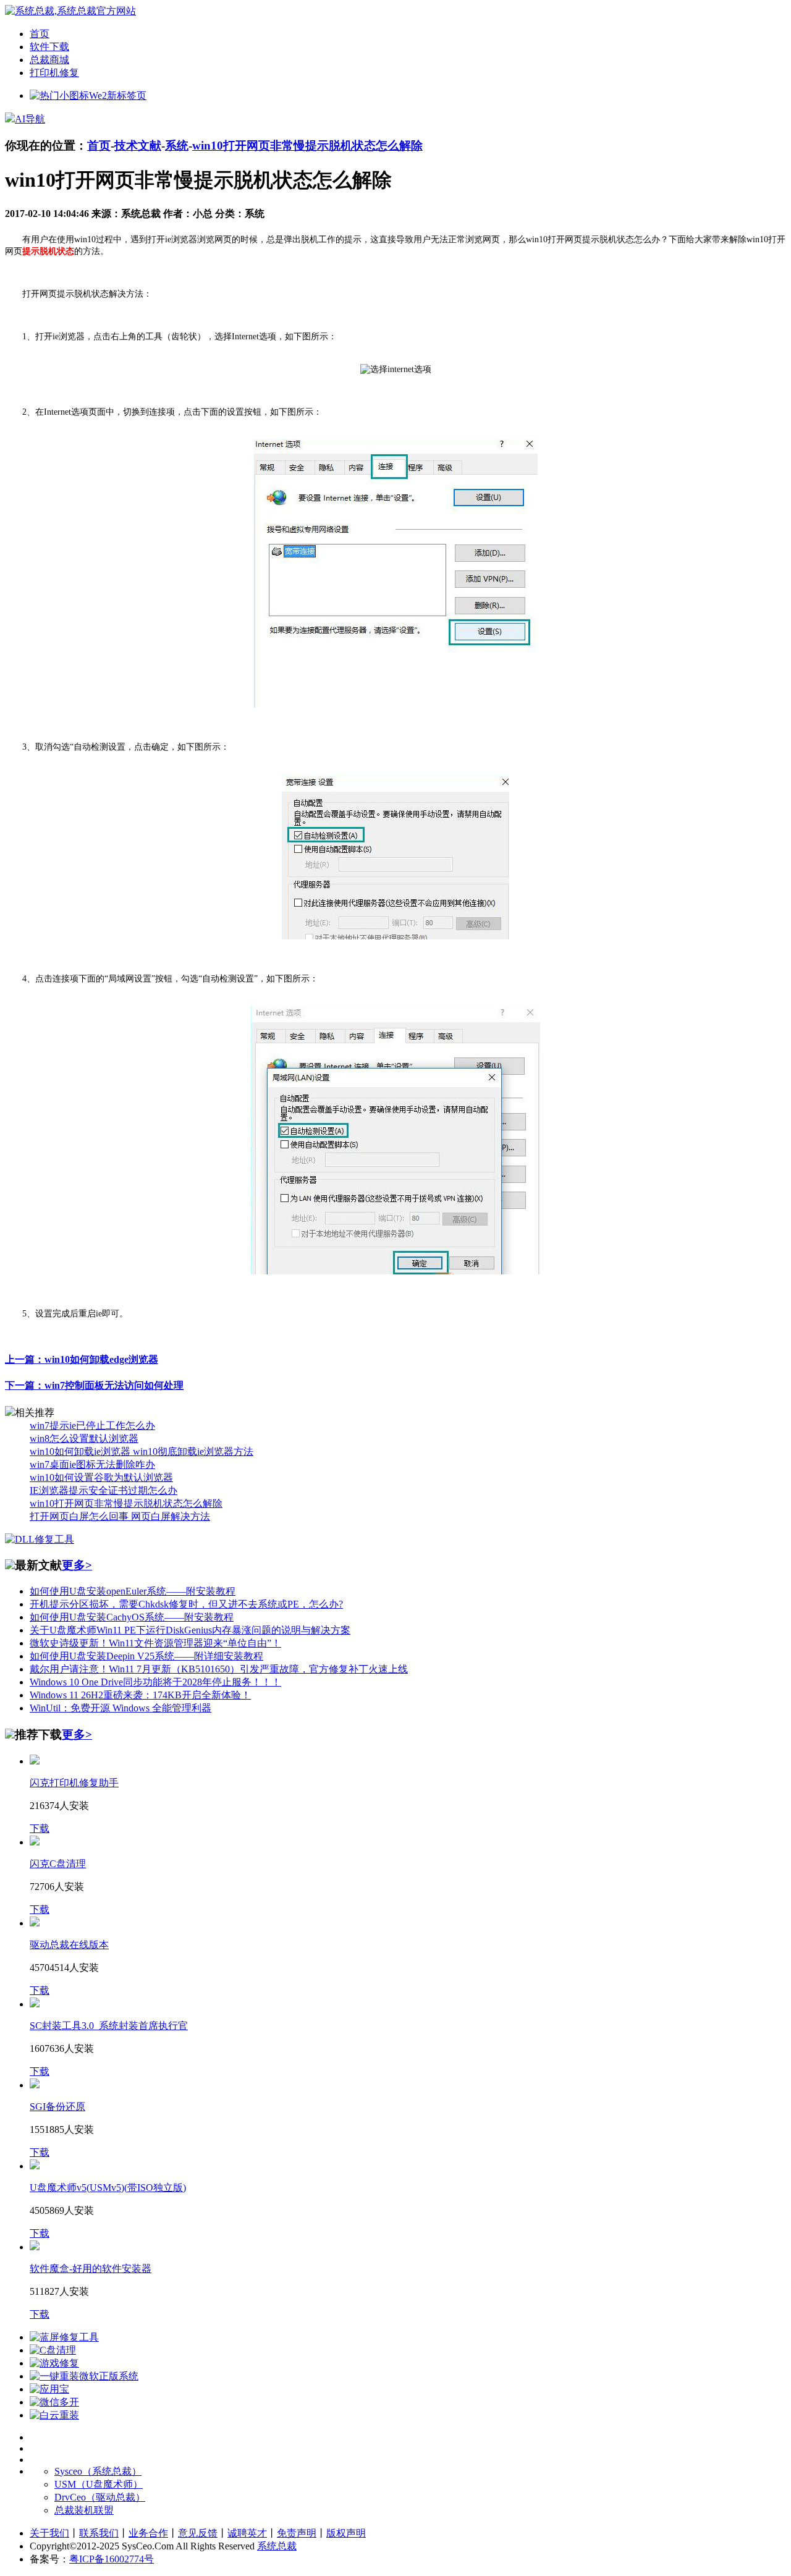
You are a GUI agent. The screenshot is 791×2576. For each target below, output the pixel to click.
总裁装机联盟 (84, 2510)
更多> (77, 1565)
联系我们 (99, 2533)
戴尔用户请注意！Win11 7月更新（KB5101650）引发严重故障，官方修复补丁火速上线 (219, 1669)
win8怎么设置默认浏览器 (84, 1438)
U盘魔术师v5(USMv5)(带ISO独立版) (108, 2188)
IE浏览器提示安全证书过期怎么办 (104, 1490)
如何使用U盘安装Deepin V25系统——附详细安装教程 (146, 1656)
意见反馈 (198, 2533)
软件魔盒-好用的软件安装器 (91, 2269)
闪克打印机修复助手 (74, 1783)
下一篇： (94, 1385)
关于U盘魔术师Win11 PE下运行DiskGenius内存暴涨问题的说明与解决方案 (190, 1630)
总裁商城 (49, 60)
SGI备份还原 (57, 2107)
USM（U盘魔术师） (99, 2484)
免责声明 (297, 2533)
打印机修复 (54, 73)
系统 (177, 146)
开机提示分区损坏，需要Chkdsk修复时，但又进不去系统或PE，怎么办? (186, 1604)
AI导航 (30, 119)
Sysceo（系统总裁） (98, 2471)
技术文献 (138, 146)
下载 (40, 1828)
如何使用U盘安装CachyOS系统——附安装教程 (132, 1617)
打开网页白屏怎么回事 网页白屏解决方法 (120, 1516)
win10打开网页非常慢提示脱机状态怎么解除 (307, 146)
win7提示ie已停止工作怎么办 (92, 1426)
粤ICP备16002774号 (112, 2559)
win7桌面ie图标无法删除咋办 (92, 1464)
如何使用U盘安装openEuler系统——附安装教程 (133, 1591)
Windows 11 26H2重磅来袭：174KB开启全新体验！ (140, 1695)
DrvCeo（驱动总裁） (100, 2497)
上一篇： (82, 1359)
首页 (40, 34)
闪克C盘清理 (58, 1864)
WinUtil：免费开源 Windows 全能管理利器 (121, 1708)
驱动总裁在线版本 (69, 1945)
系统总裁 (277, 2546)
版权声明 (346, 2533)
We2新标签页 (118, 95)
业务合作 (148, 2533)
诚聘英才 (247, 2533)
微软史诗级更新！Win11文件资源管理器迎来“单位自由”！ (155, 1643)
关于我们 (49, 2533)
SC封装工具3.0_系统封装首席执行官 (109, 2026)
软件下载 (49, 47)
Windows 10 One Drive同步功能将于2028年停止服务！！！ (155, 1682)
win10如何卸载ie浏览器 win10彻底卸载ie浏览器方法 (142, 1451)
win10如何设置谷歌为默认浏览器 (101, 1477)
